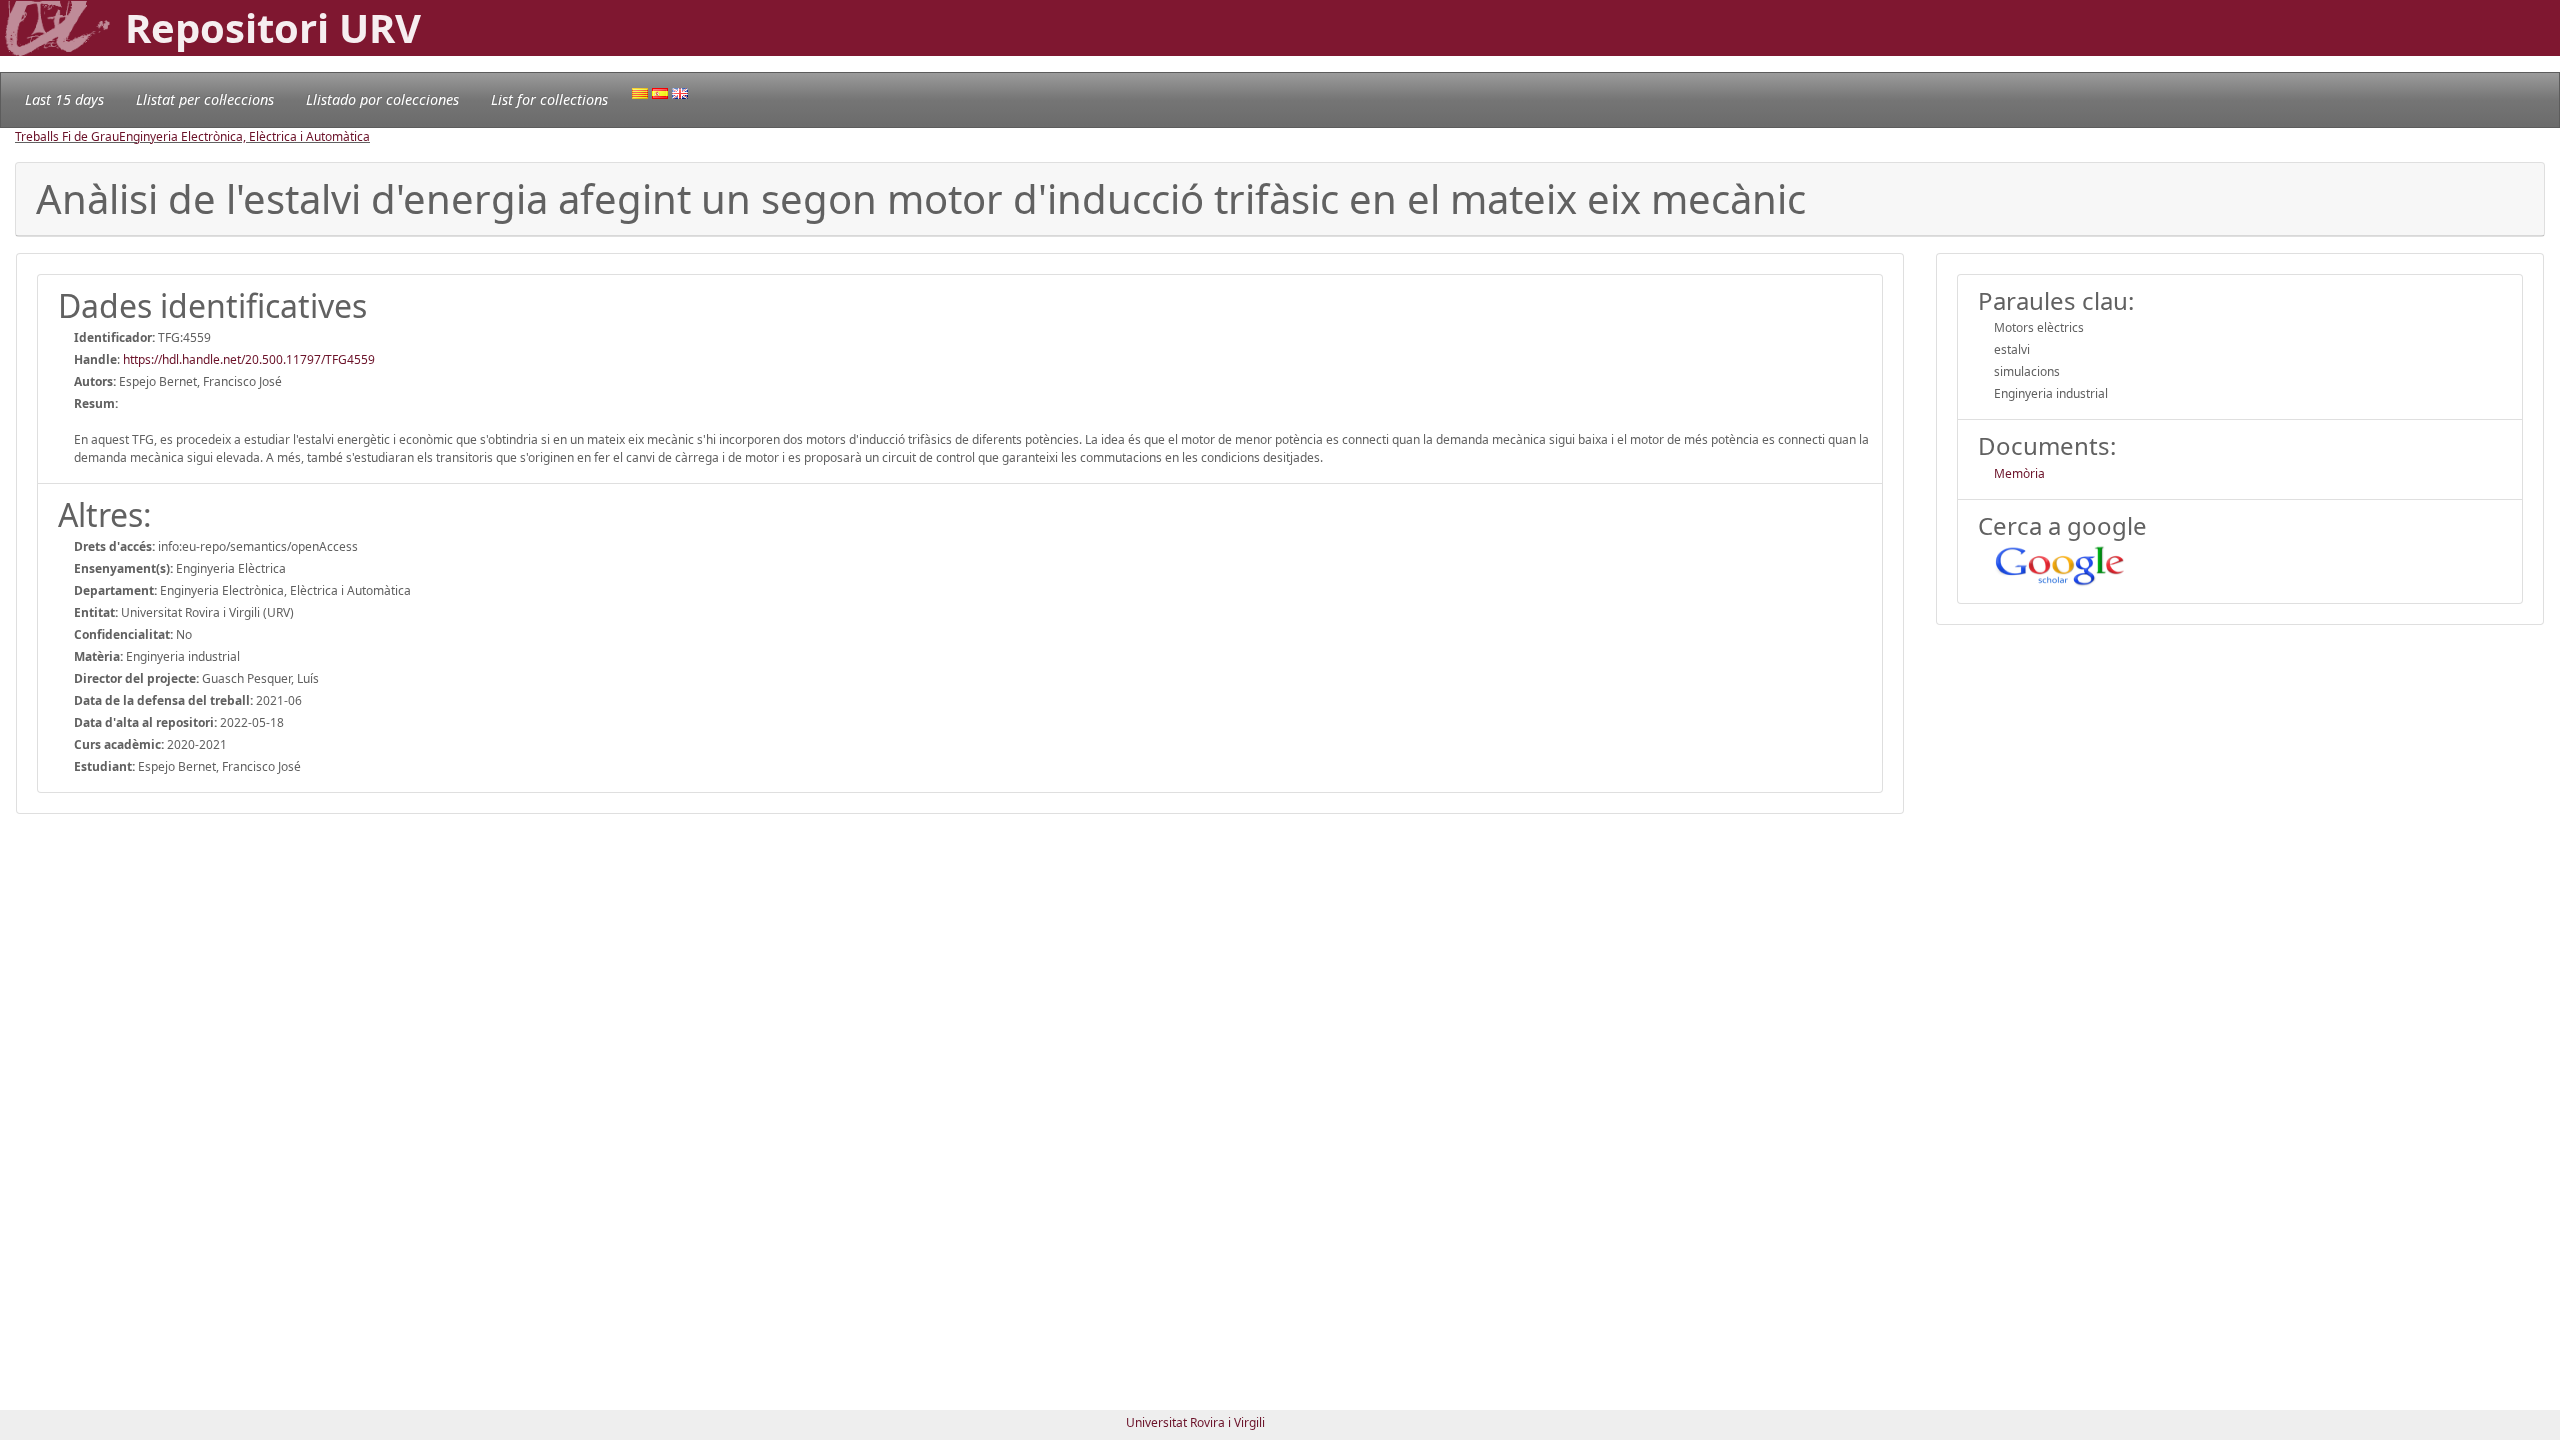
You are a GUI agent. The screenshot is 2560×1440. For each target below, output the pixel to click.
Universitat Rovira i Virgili (1195, 1422)
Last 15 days (64, 99)
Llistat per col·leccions (205, 99)
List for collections (549, 99)
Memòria (2019, 473)
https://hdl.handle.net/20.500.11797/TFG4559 (249, 359)
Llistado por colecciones (382, 99)
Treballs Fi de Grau (67, 136)
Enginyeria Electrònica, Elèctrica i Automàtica (244, 136)
